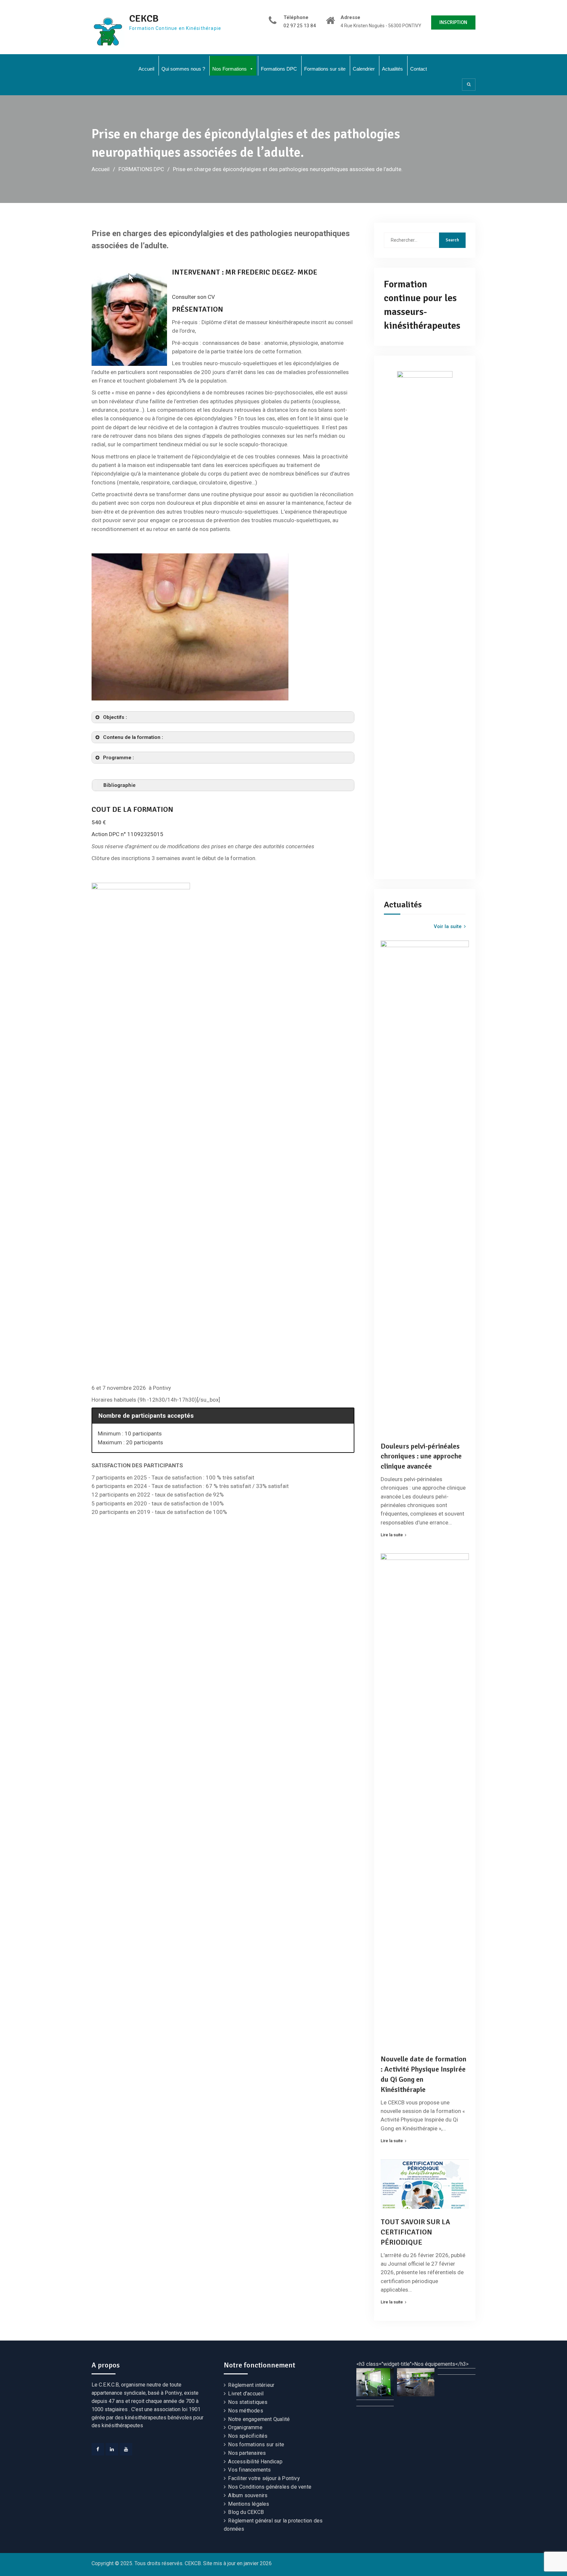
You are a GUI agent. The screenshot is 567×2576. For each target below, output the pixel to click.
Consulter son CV (193, 297)
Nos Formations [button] (230, 69)
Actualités (392, 69)
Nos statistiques (248, 2402)
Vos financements (249, 2470)
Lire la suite (392, 1535)
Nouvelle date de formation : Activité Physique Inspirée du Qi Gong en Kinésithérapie (423, 2074)
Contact (419, 69)
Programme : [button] (118, 758)
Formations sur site (325, 69)
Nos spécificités (248, 2436)
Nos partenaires (247, 2453)
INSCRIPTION (453, 22)
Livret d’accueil (246, 2394)
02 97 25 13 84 (300, 26)
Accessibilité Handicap (255, 2462)
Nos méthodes (245, 2411)
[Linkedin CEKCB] (112, 2449)
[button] (375, 2382)
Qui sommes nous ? (183, 69)
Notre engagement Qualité (259, 2419)
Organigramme (245, 2427)
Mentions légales (249, 2504)
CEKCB (144, 19)
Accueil (146, 69)
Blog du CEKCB (246, 2512)
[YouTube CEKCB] (126, 2449)
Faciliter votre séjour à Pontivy (264, 2478)
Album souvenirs (248, 2495)
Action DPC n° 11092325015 (127, 834)
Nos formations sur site (256, 2444)
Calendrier (364, 69)
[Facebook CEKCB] (98, 2449)
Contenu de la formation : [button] (133, 737)
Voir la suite (448, 926)
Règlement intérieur (251, 2385)
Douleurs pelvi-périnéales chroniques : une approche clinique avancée (421, 1456)
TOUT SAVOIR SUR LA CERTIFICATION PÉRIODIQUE (415, 2232)
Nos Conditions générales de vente (270, 2487)
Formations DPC (279, 69)
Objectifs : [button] (115, 717)
